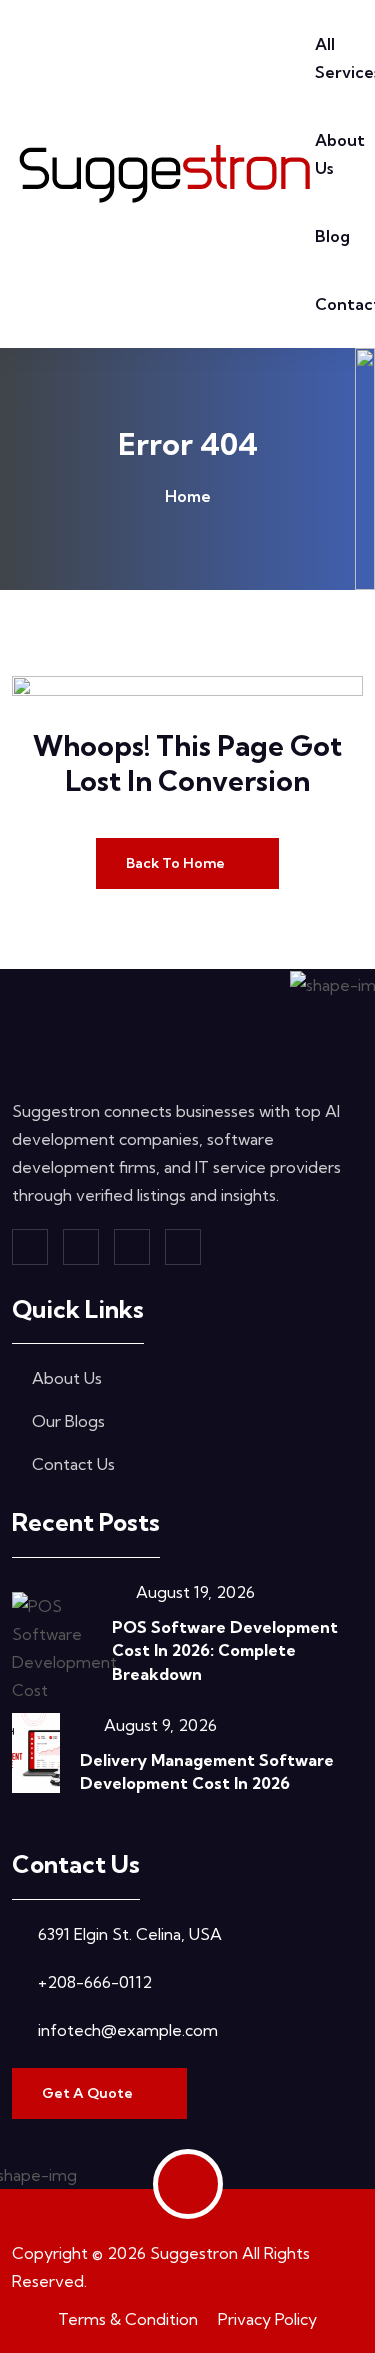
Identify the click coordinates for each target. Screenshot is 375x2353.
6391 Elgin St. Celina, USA (130, 1934)
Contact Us (73, 1464)
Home (188, 496)
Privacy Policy (267, 2319)
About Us (67, 1378)
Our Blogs (68, 1421)
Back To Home (177, 863)
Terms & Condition (128, 2319)
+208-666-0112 (95, 1982)
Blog (332, 236)
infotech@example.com (128, 2030)
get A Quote (89, 2093)
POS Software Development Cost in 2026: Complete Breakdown (225, 1650)
